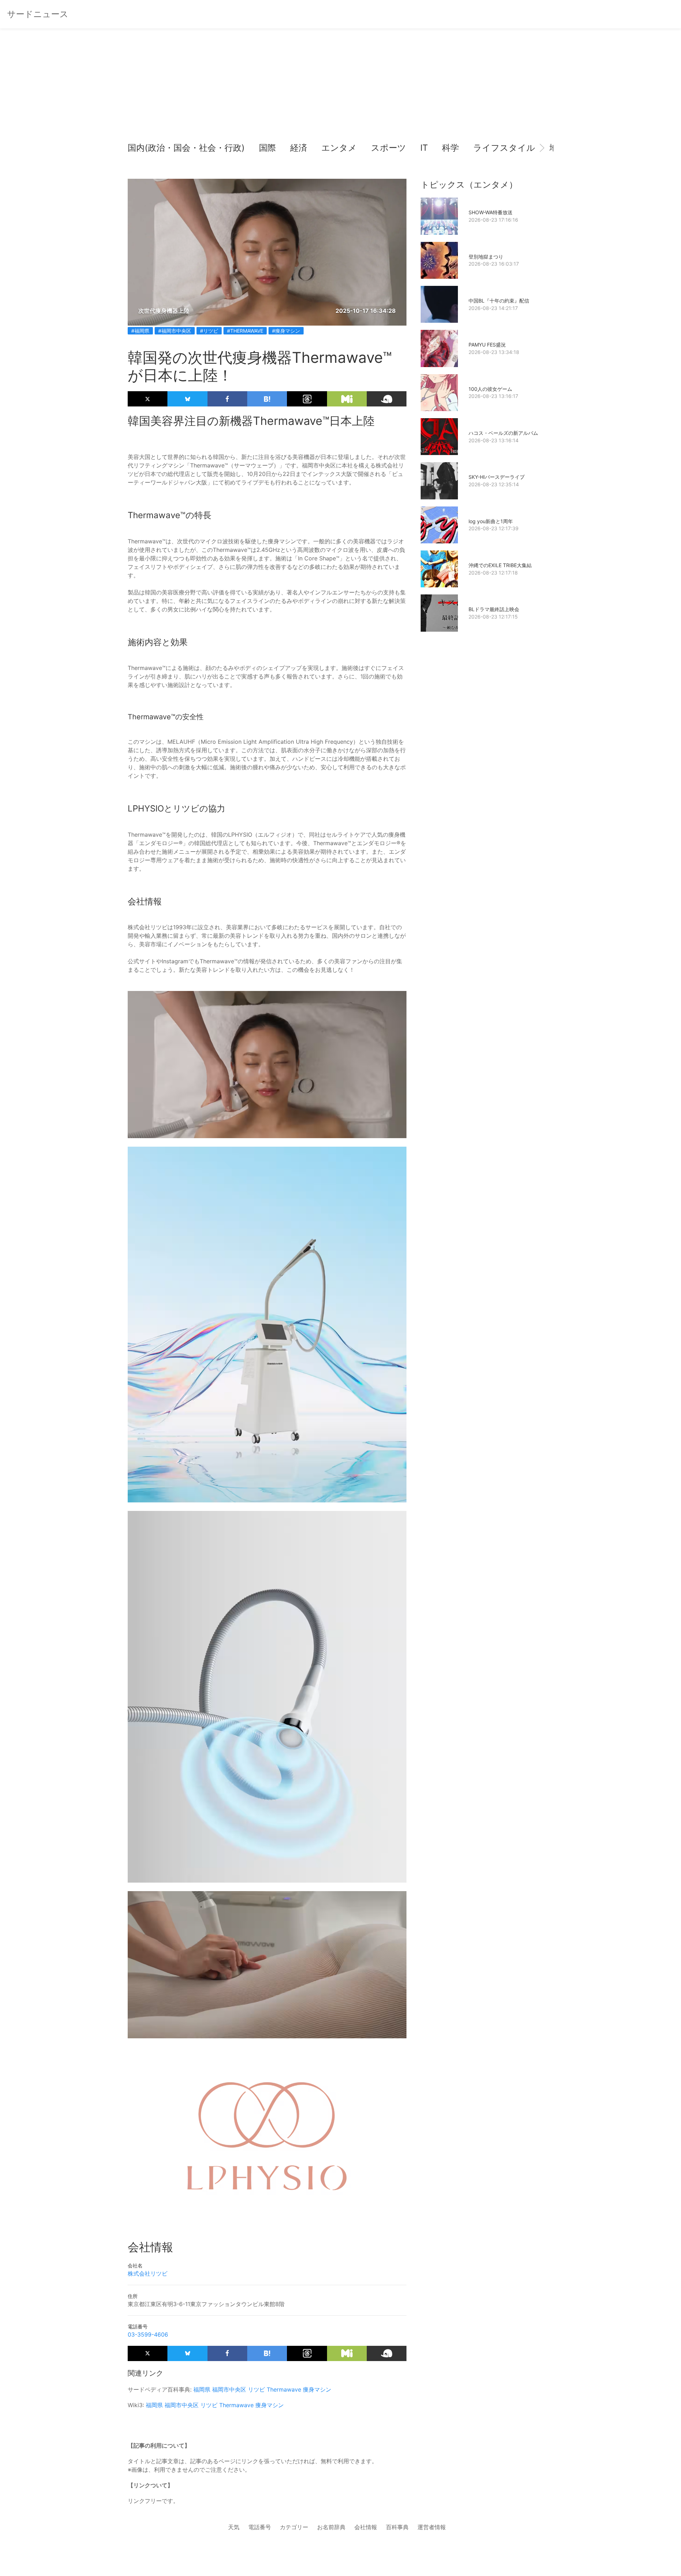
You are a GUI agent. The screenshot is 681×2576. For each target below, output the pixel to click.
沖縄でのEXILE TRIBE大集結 (500, 565)
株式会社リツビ (148, 2273)
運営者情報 (432, 2527)
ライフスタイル (504, 148)
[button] (139, 148)
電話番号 (260, 2527)
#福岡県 (140, 331)
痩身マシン (317, 2389)
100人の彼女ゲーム (490, 389)
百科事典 (397, 2527)
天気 (234, 2527)
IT (424, 148)
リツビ (256, 2389)
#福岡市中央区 (175, 331)
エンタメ (339, 148)
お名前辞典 (331, 2527)
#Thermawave (245, 331)
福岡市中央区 (229, 2389)
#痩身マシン (286, 331)
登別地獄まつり (486, 257)
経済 (299, 148)
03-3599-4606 (148, 2334)
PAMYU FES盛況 (487, 345)
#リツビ (209, 331)
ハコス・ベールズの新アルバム (503, 433)
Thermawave (284, 2389)
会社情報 (366, 2527)
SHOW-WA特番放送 (491, 212)
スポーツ (389, 148)
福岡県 (202, 2389)
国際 (267, 148)
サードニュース (38, 14)
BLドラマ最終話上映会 (494, 609)
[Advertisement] (340, 89)
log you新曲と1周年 (491, 521)
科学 (450, 148)
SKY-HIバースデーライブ (497, 477)
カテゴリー (294, 2527)
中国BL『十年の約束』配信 (499, 301)
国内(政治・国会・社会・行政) (186, 148)
